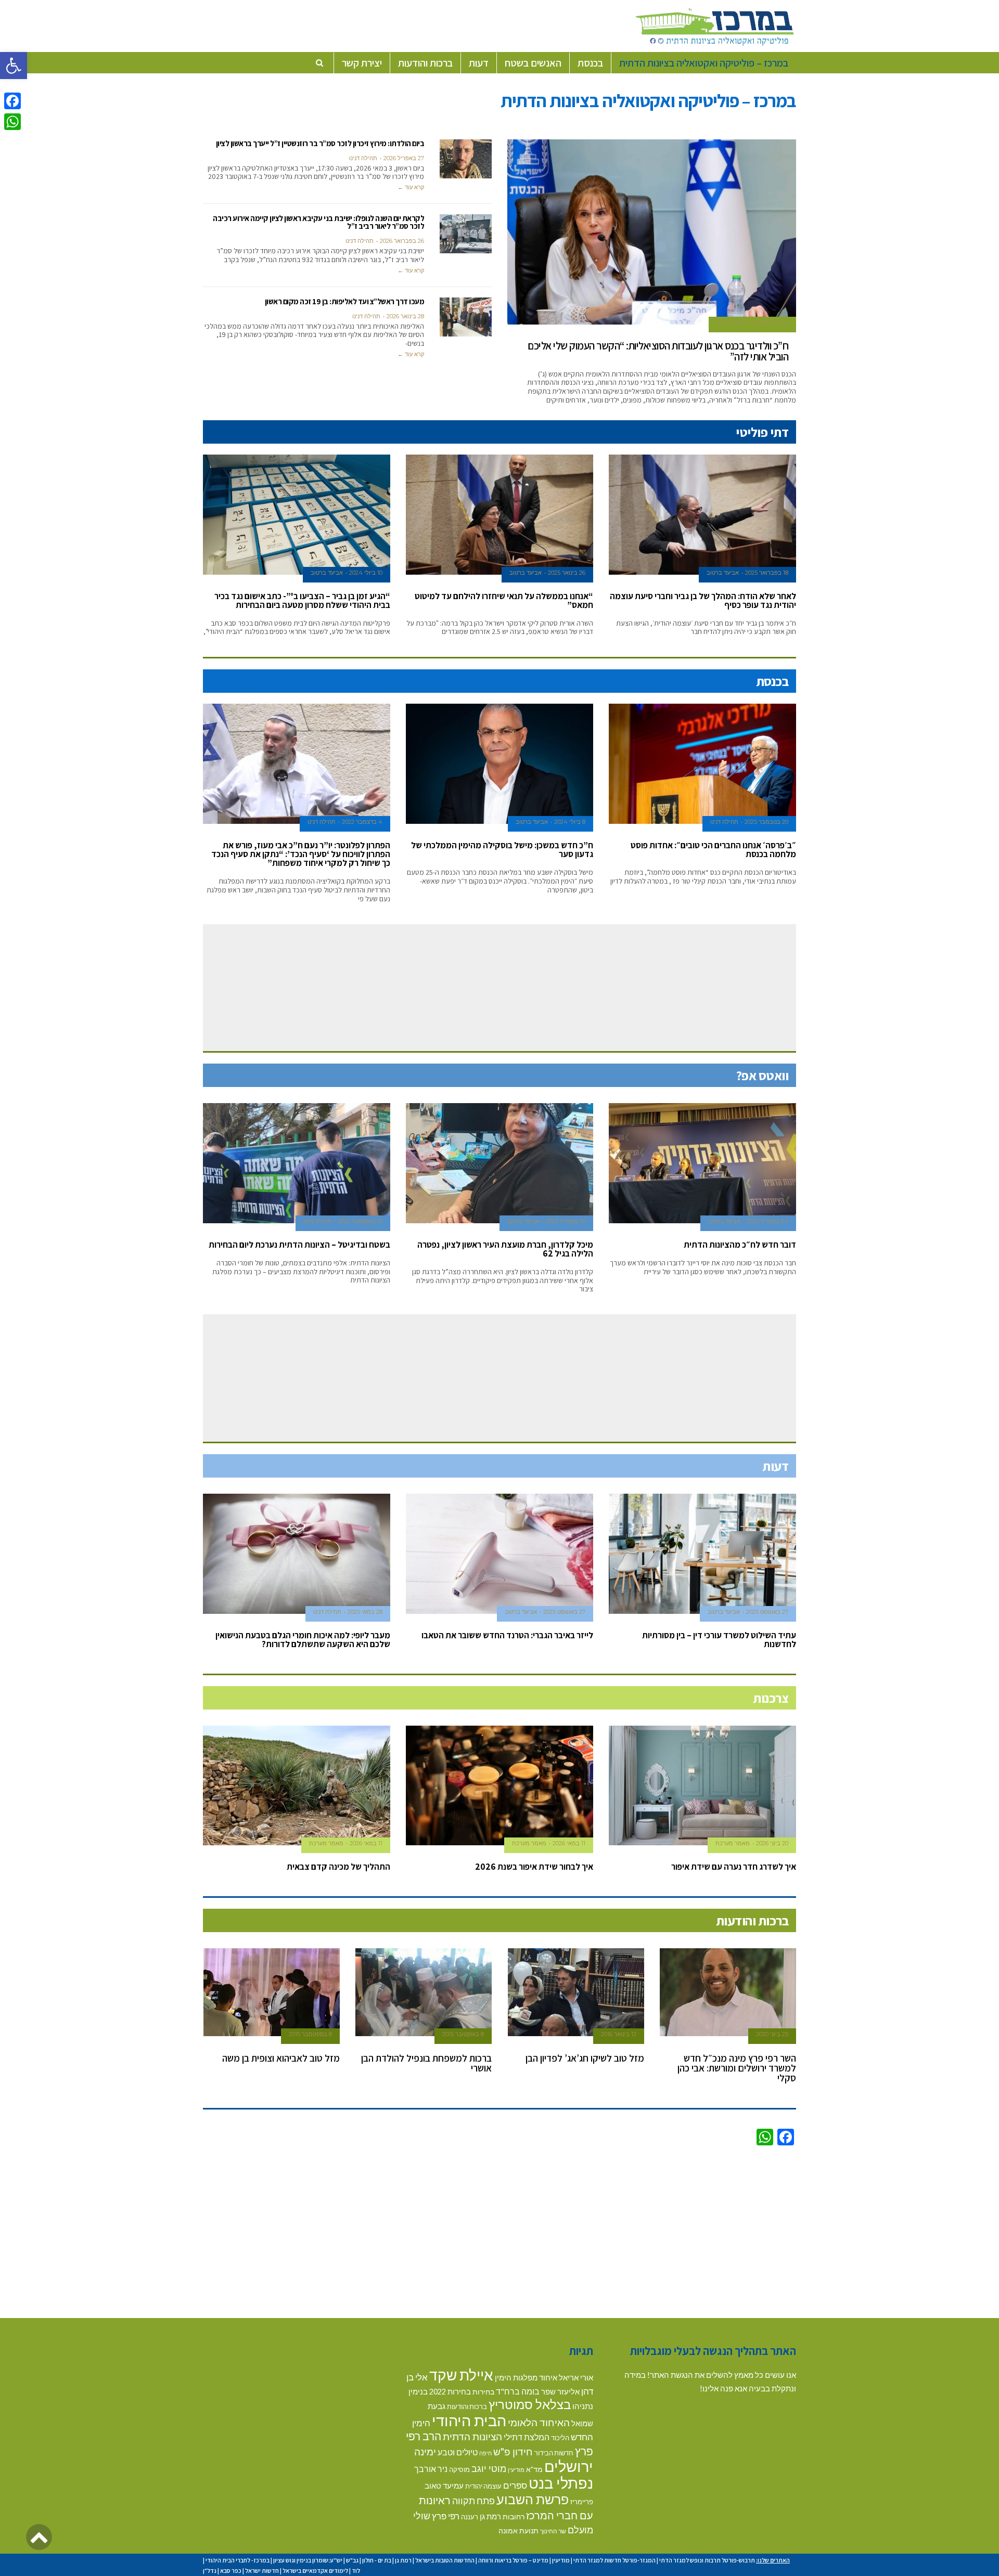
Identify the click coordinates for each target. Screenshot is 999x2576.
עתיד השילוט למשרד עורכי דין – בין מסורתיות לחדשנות (719, 1640)
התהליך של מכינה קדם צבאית (338, 1867)
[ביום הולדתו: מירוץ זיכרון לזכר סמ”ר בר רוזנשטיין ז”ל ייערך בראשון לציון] (466, 159)
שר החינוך (553, 2531)
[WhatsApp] (12, 122)
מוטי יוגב (489, 2468)
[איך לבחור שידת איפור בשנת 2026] (499, 1786)
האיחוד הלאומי (539, 2422)
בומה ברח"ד (518, 2391)
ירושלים (569, 2466)
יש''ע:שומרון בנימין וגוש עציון (308, 2560)
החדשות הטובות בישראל (445, 2560)
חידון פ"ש (513, 2451)
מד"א (534, 2469)
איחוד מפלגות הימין (526, 2378)
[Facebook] (12, 101)
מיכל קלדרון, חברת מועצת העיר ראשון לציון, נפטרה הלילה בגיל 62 (505, 1249)
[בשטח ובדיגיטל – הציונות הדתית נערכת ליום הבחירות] (297, 1163)
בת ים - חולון (377, 2560)
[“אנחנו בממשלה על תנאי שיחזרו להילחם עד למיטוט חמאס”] (499, 515)
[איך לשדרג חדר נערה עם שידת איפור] (702, 1786)
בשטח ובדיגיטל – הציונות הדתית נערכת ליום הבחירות (299, 1245)
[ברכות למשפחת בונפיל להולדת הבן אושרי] (424, 1992)
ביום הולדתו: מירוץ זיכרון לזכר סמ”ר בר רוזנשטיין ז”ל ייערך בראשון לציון (320, 143)
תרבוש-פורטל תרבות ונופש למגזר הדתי (707, 2560)
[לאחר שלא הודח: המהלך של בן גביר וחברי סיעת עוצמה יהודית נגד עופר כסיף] (702, 515)
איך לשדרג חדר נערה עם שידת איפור (734, 1867)
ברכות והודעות (467, 2406)
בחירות (483, 2392)
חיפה (485, 2453)
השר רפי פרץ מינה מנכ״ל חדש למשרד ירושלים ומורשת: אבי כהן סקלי (737, 2068)
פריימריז (582, 2502)
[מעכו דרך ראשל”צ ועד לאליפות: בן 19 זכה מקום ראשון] (466, 317)
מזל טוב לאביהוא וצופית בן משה (281, 2058)
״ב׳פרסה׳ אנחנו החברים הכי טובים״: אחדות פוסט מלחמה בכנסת (713, 850)
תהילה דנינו (363, 158)
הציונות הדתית (472, 2436)
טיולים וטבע (458, 2452)
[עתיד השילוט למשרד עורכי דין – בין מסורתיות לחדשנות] (702, 1554)
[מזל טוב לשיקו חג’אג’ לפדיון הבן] (576, 1992)
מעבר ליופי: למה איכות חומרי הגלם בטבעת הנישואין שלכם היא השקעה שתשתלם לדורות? (303, 1640)
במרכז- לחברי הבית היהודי (238, 2560)
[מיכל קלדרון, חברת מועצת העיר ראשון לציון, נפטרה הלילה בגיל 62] (499, 1163)
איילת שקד (461, 2375)
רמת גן (490, 2516)
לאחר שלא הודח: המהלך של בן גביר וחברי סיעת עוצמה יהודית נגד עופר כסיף (703, 600)
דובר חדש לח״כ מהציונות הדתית (740, 1245)
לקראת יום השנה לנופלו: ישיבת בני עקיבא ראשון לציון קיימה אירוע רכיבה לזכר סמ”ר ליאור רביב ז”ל (318, 222)
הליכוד (560, 2438)
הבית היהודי (469, 2420)
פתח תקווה (473, 2501)
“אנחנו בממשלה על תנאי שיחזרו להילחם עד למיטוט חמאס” (504, 600)
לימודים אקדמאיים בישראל (315, 2571)
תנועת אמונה (518, 2530)
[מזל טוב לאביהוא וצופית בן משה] (272, 1992)
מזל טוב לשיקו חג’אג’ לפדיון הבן (585, 2058)
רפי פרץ (446, 2516)
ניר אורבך (431, 2469)
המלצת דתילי (527, 2437)
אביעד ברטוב (733, 322)
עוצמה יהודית (483, 2486)
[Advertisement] (499, 2230)
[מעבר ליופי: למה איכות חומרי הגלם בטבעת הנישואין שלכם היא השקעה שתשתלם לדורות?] (297, 1554)
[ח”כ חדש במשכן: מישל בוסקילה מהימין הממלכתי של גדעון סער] (499, 764)
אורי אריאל (576, 2377)
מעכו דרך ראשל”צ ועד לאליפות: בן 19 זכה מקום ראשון (345, 301)
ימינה (425, 2451)
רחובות (514, 2516)
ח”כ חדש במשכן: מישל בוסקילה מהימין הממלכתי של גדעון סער (502, 850)
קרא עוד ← (411, 187)
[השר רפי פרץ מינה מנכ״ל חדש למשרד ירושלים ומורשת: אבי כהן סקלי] (728, 1992)
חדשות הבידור (554, 2453)
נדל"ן (210, 2571)
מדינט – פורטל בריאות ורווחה (513, 2560)
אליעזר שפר (560, 2391)
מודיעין (516, 2470)
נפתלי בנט (561, 2483)
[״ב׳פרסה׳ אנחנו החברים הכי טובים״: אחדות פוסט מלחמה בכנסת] (702, 764)
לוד (356, 2571)
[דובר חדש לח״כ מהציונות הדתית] (702, 1163)
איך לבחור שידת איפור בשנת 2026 (534, 1867)
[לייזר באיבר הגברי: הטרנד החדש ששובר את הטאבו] (499, 1554)
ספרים (515, 2485)
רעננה (470, 2517)
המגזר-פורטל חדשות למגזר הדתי (614, 2560)
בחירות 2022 (450, 2392)
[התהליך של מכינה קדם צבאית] (297, 1786)
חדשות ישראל (262, 2571)
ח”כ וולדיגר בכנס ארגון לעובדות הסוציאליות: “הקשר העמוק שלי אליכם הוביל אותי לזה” (658, 351)
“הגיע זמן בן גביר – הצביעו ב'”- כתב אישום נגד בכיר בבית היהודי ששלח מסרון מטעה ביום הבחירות (302, 600)
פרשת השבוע (533, 2499)
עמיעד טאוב (444, 2486)
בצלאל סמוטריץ (530, 2404)
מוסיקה (459, 2469)
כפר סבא (231, 2571)
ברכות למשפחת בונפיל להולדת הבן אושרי (426, 2063)
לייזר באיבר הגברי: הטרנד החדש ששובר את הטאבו (507, 1635)
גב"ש (352, 2560)
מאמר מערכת (733, 1843)
